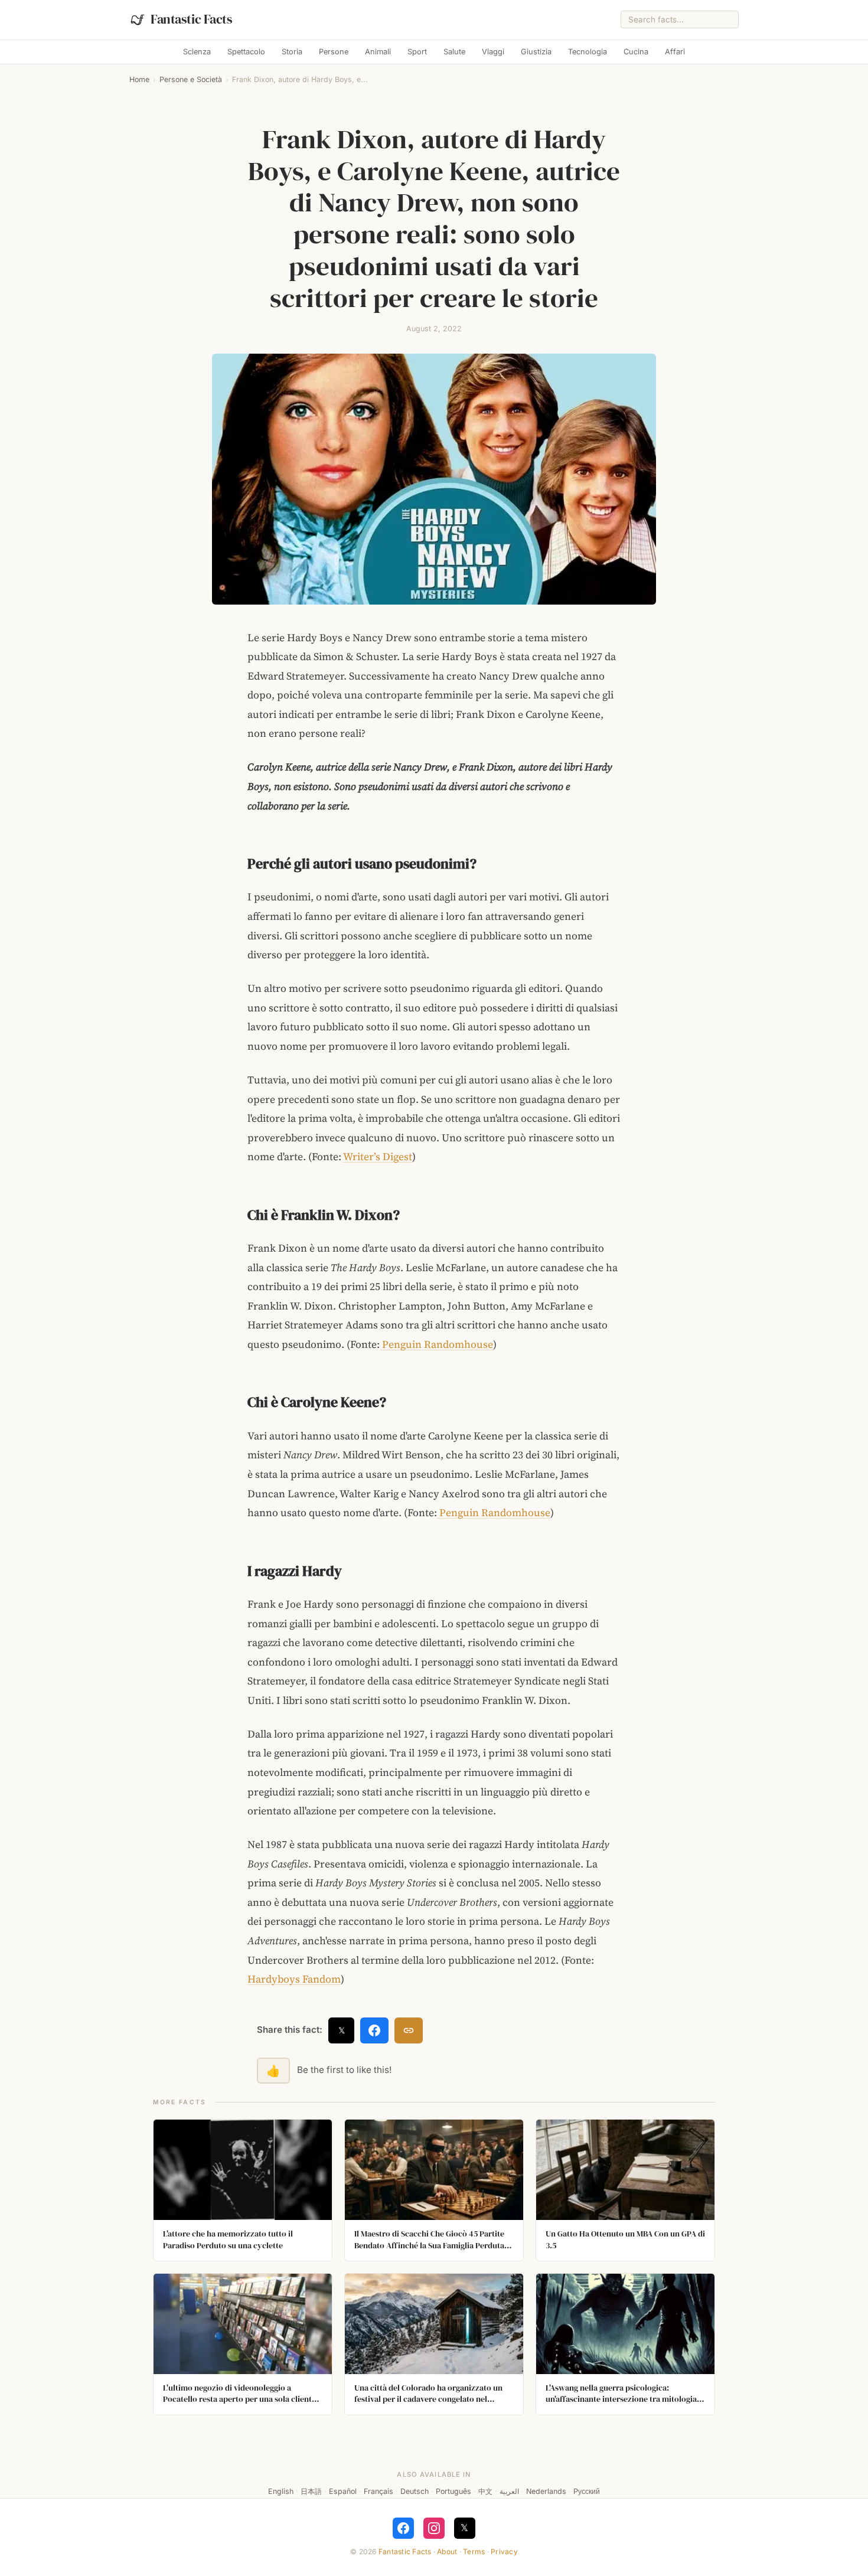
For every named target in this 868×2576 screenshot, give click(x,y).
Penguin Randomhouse (436, 1344)
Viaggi (493, 52)
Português (453, 2491)
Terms (474, 2551)
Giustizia (536, 52)
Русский (587, 2491)
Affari (675, 52)
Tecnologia (588, 52)
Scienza (197, 52)
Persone (334, 52)
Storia (292, 52)
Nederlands (546, 2491)
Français (378, 2491)
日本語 (311, 2491)
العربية (509, 2491)
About (447, 2551)
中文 (485, 2491)
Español (343, 2491)
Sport (417, 52)
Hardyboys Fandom (294, 1979)
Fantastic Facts (405, 2551)
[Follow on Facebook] (403, 2528)
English (281, 2491)
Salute (454, 52)
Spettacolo (246, 52)
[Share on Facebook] (374, 2030)
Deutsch (415, 2491)
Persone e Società (191, 79)
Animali (378, 52)
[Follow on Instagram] (434, 2528)
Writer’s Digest (378, 1157)
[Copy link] (409, 2030)
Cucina (636, 52)
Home (139, 79)
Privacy (504, 2551)
